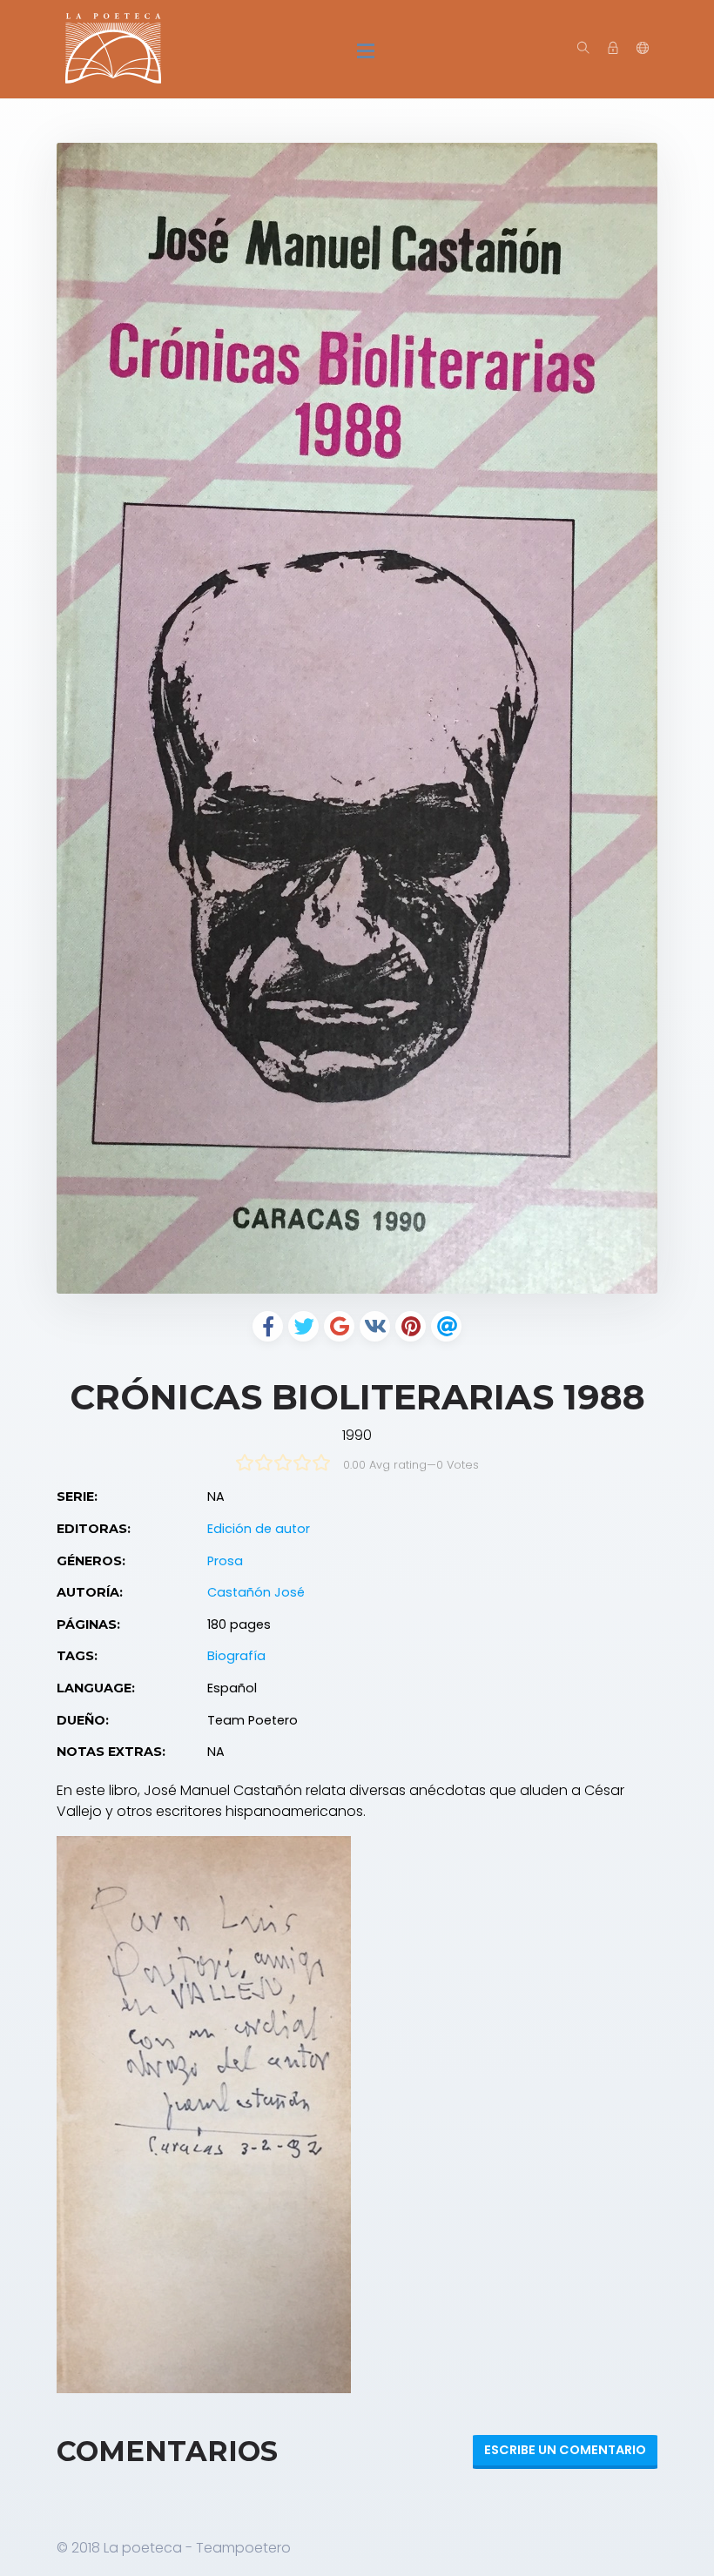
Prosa (225, 1561)
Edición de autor (259, 1529)
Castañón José (256, 1592)
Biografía (236, 1656)
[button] (643, 49)
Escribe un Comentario (565, 2450)
